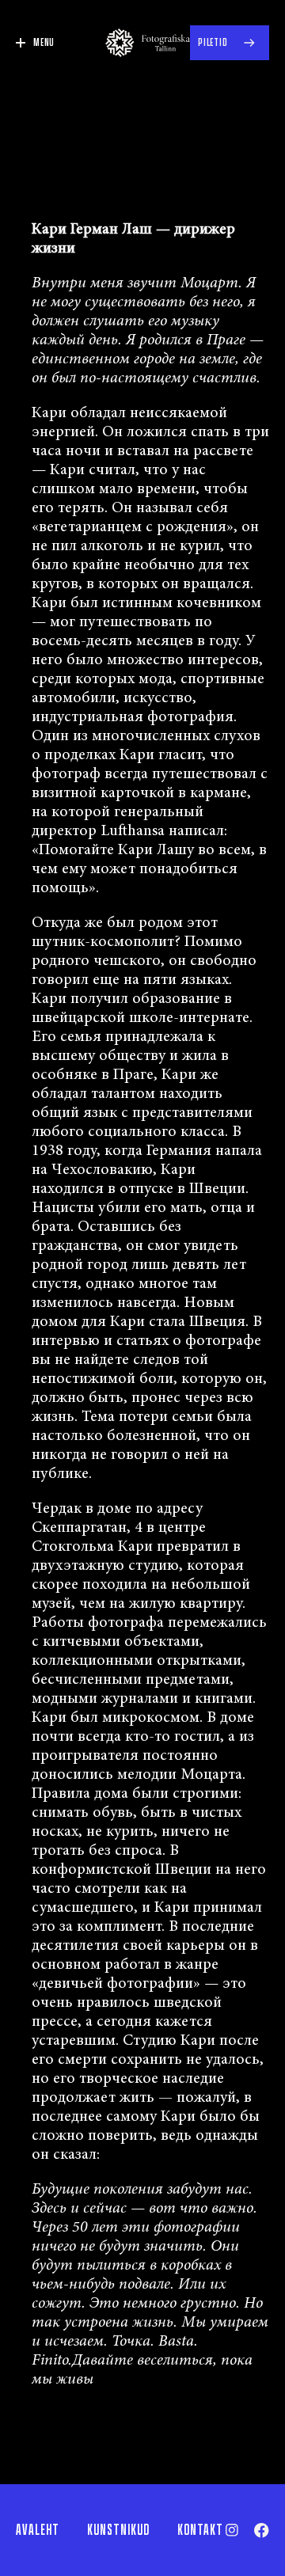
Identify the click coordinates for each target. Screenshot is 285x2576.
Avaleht (38, 2530)
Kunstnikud (118, 2530)
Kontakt (200, 2530)
